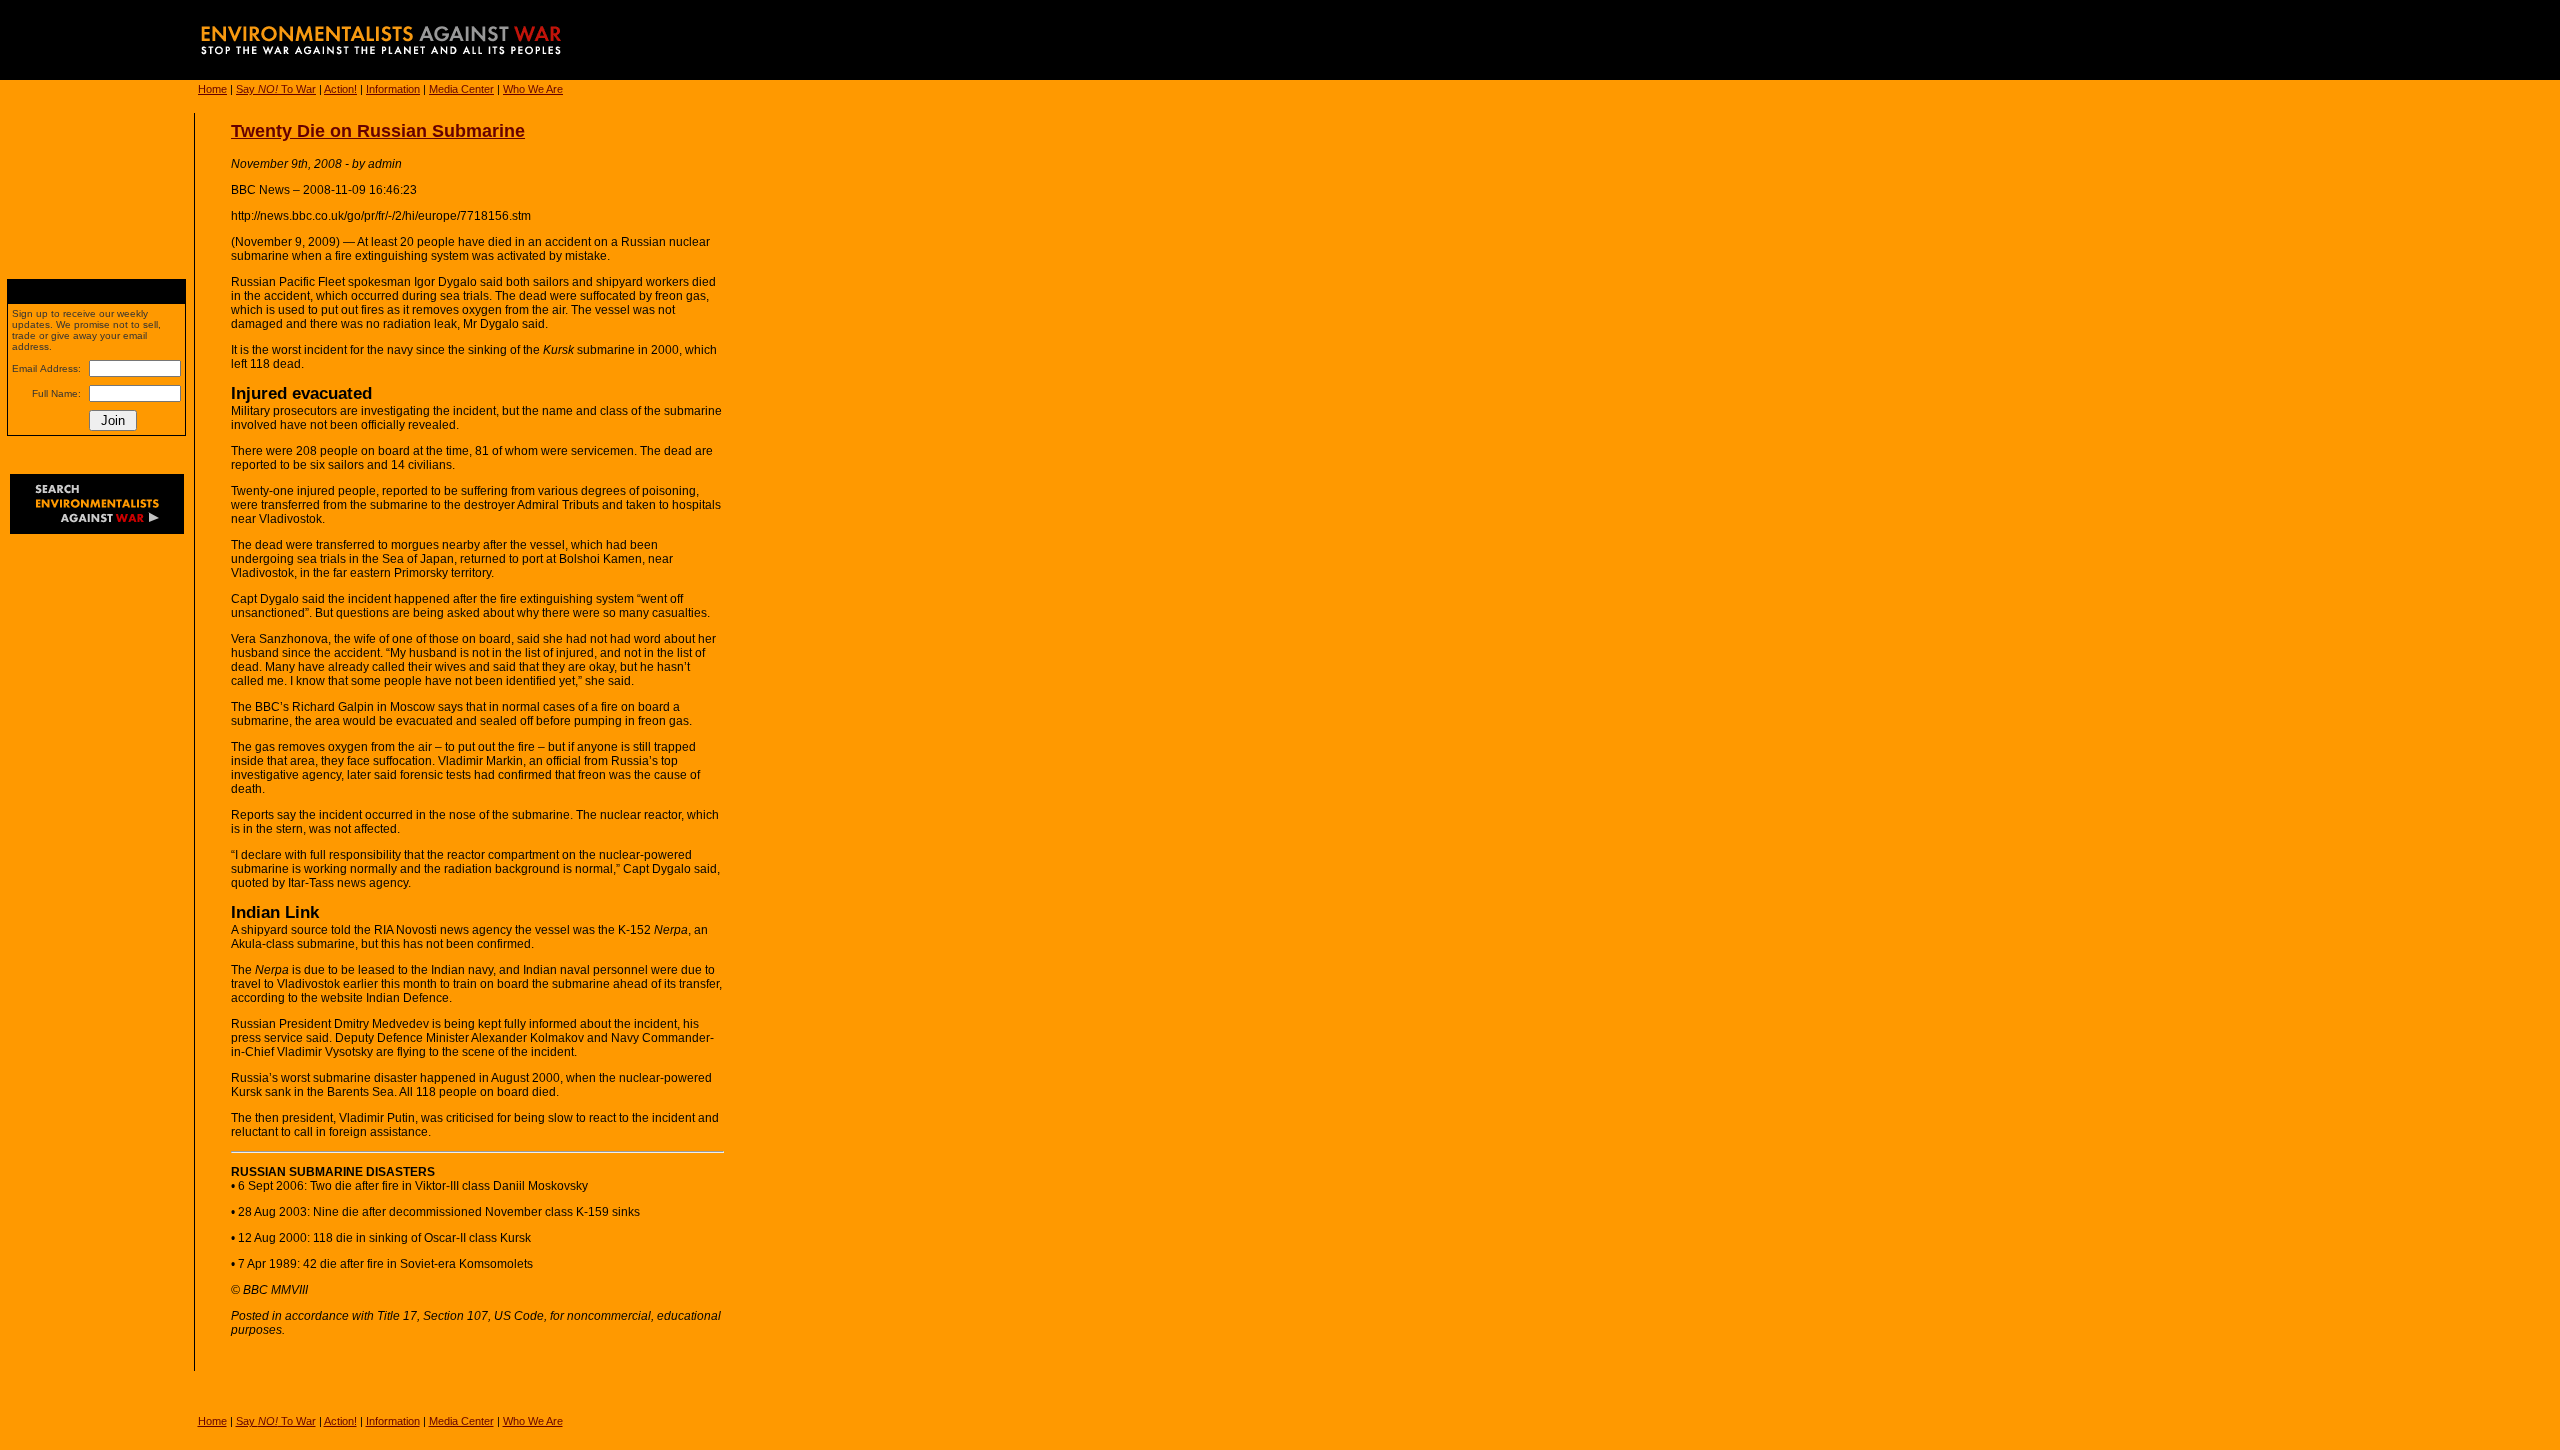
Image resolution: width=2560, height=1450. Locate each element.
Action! (340, 89)
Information (393, 89)
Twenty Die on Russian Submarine (378, 131)
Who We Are (533, 89)
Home (212, 89)
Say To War (276, 89)
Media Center (461, 89)
